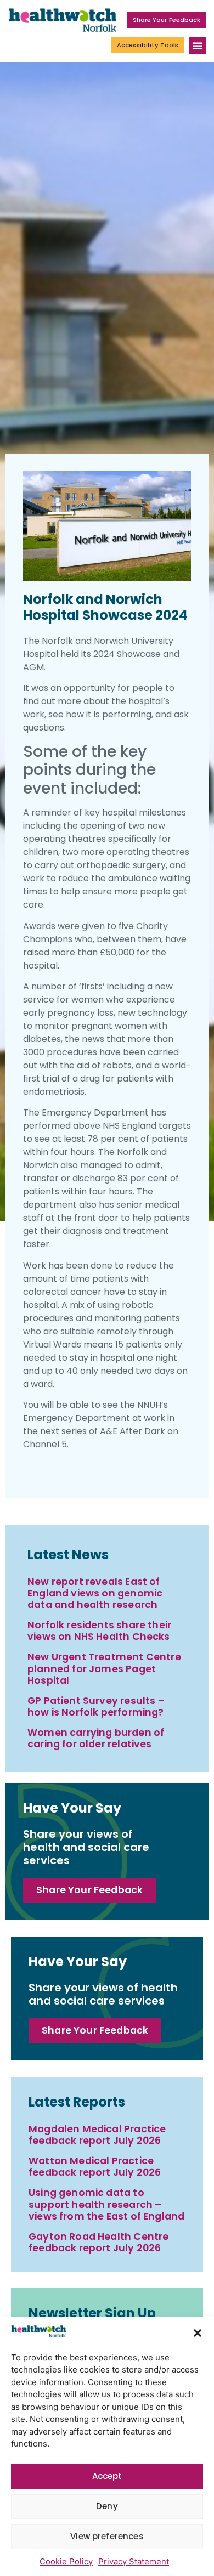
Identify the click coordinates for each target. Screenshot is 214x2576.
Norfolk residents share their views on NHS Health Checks (99, 1631)
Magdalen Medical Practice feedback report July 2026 (97, 2135)
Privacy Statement (134, 2561)
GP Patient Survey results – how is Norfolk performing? (96, 1706)
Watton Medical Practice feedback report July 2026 (95, 2167)
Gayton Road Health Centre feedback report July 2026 (98, 2242)
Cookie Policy (66, 2561)
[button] (198, 2333)
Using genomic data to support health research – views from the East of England (106, 2204)
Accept (107, 2476)
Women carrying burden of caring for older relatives (96, 1738)
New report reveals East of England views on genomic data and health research (95, 1593)
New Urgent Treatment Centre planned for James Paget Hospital (104, 1668)
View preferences (107, 2536)
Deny (107, 2506)
